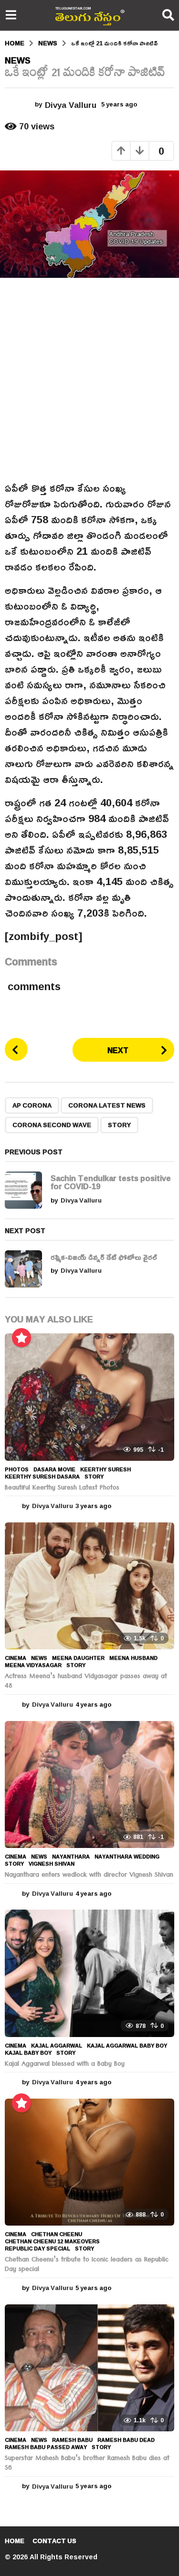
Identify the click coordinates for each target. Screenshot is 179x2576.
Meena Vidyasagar (33, 1665)
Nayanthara (71, 1857)
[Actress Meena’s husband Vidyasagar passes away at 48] (89, 1586)
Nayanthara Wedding (127, 1857)
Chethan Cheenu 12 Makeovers (52, 2241)
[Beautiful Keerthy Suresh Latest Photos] (89, 1397)
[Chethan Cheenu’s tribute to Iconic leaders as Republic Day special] (89, 2162)
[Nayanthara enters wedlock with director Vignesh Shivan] (89, 1784)
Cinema (16, 1658)
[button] (11, 15)
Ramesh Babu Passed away (46, 2447)
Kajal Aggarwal (57, 2046)
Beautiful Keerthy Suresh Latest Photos (62, 1489)
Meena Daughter (78, 1658)
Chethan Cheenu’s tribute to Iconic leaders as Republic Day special (87, 2265)
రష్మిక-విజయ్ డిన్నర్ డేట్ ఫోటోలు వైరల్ (104, 1257)
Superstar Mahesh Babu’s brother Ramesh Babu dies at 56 (87, 2464)
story (119, 1125)
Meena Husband (133, 1658)
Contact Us (54, 2541)
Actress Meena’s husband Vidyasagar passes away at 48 (86, 1682)
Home (15, 2541)
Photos (17, 1469)
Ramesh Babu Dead (126, 2440)
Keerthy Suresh (105, 1469)
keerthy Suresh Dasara (42, 1477)
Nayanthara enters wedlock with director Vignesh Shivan (89, 1876)
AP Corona (32, 1105)
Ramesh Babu (72, 2440)
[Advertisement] (89, 379)
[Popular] (21, 1338)
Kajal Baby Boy (28, 2053)
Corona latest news (107, 1105)
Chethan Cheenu (57, 2234)
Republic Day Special (37, 2249)
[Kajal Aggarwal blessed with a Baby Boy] (89, 1973)
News (18, 60)
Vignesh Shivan (52, 1864)
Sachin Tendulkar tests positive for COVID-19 (111, 1182)
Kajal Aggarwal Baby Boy (127, 2046)
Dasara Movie (54, 1469)
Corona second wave (52, 1125)
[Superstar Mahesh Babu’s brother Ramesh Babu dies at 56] (89, 2368)
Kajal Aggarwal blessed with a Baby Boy (65, 2065)
